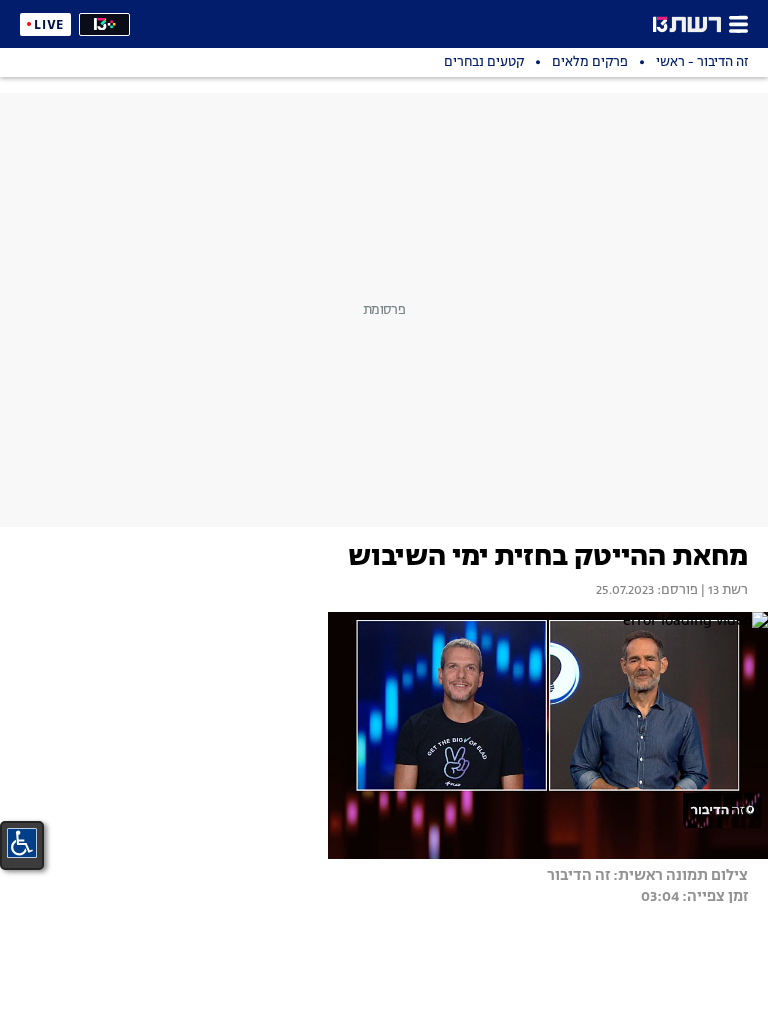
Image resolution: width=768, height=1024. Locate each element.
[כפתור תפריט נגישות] (22, 843)
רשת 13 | (723, 591)
